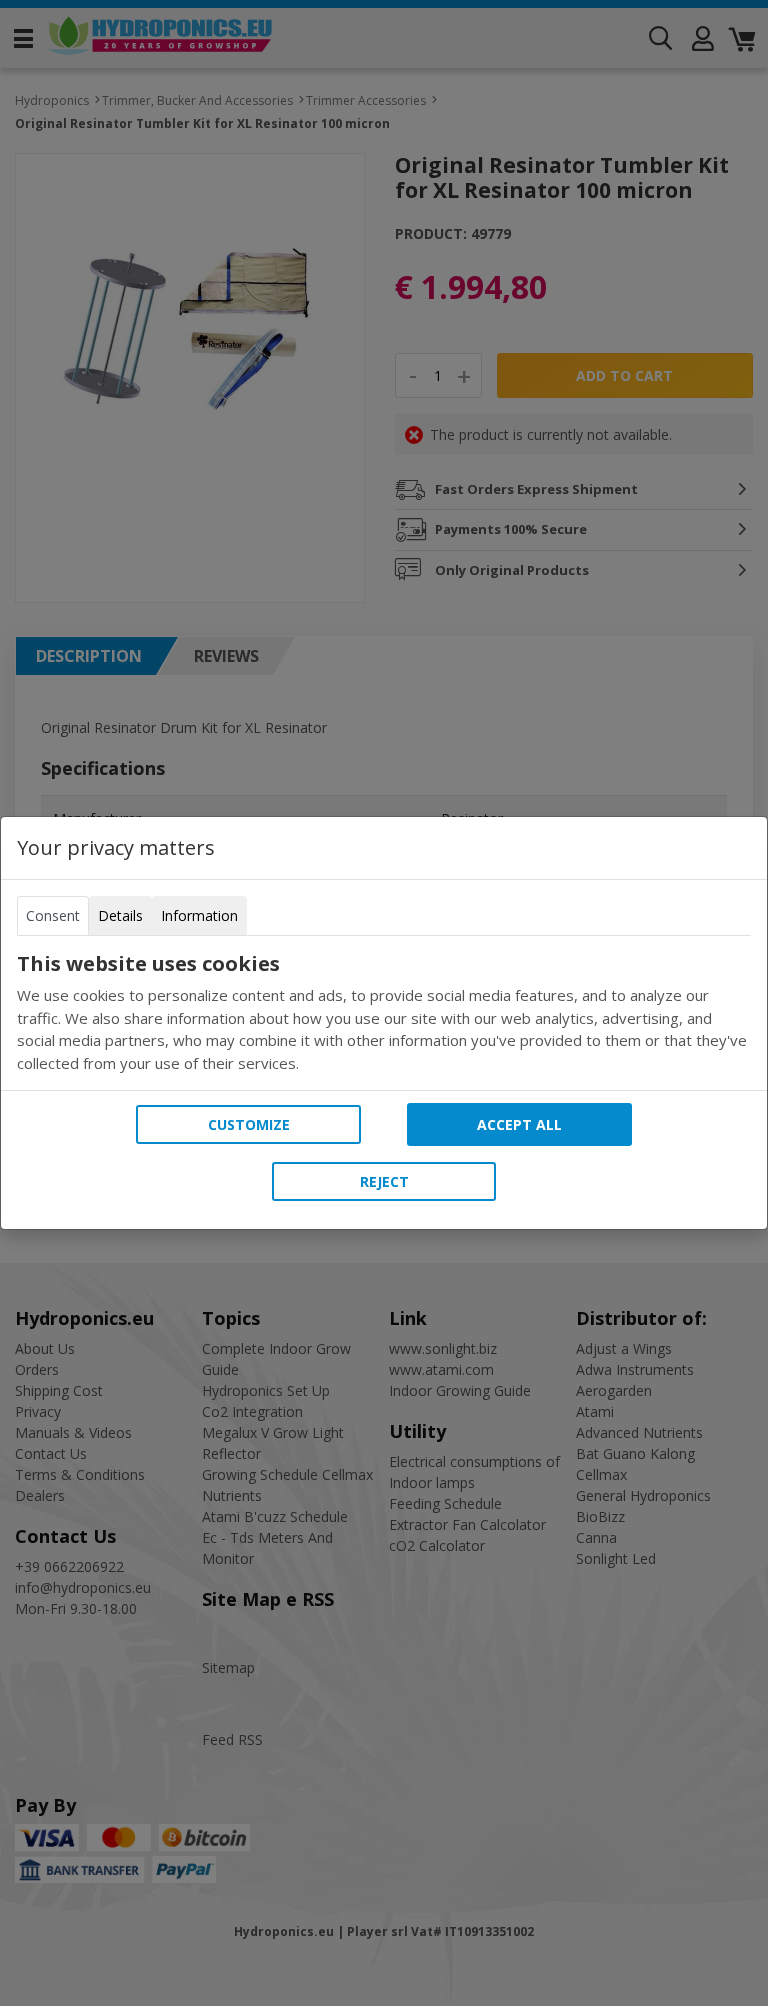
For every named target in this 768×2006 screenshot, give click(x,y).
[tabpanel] (384, 1013)
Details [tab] (120, 915)
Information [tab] (199, 915)
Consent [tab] (53, 915)
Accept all (519, 1124)
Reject (384, 1181)
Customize (249, 1124)
